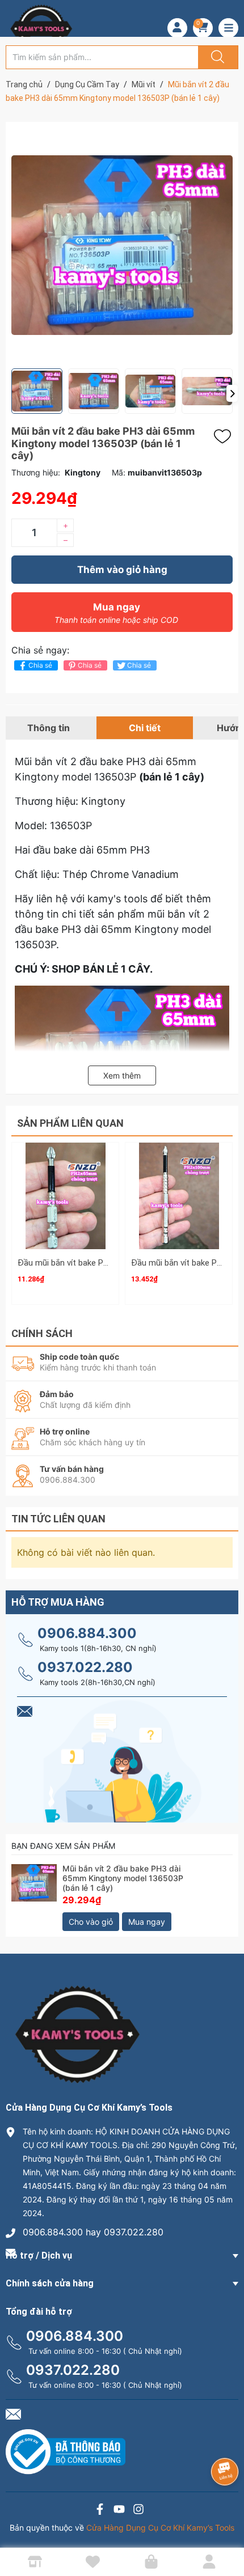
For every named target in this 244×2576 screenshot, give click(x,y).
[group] (122, 245)
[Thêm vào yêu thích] (225, 436)
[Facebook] (100, 2511)
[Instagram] (138, 2511)
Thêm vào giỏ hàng (122, 570)
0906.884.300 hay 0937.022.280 (93, 2232)
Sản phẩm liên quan (70, 1123)
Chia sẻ (40, 665)
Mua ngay (116, 613)
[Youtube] (119, 2511)
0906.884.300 (87, 1633)
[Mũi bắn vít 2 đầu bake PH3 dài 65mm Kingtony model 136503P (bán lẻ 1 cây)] (34, 1887)
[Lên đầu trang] (226, 2528)
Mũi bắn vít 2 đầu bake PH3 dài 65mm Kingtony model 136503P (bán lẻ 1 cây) (123, 1878)
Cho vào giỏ (91, 1922)
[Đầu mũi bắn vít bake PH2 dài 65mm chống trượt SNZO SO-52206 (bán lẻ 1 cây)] (65, 1196)
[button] (232, 393)
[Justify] (216, 57)
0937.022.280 (85, 1667)
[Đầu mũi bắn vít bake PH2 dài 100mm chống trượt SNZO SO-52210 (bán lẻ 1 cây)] (179, 1196)
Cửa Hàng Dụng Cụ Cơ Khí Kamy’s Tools (160, 2528)
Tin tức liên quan (58, 1519)
